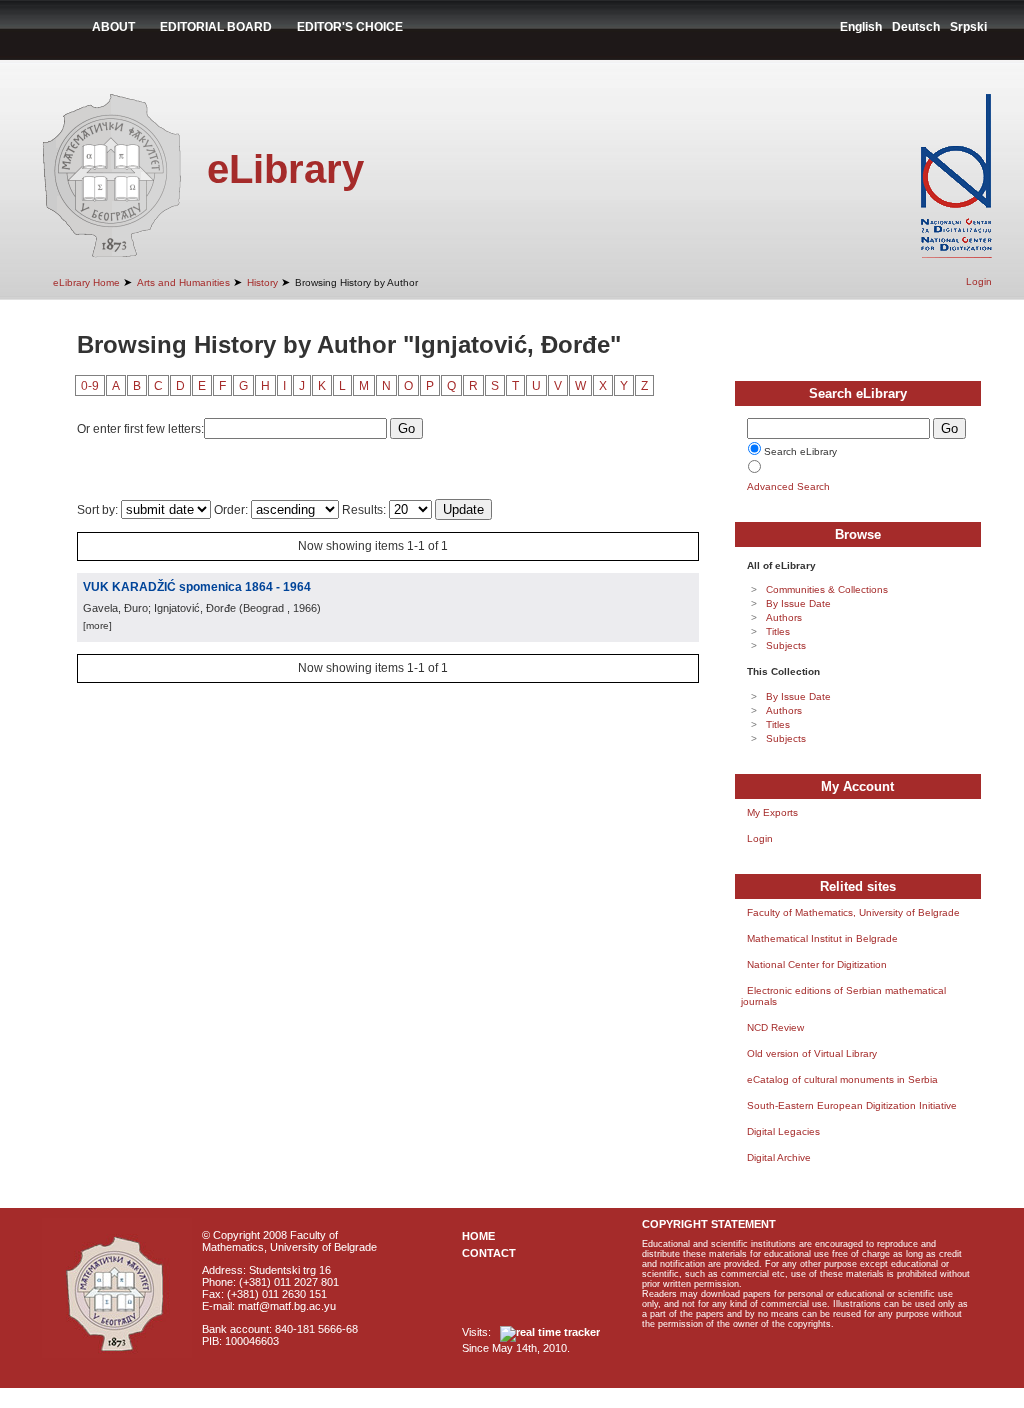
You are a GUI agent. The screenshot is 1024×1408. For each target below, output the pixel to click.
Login (979, 281)
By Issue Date (798, 603)
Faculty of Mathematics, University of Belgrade (853, 912)
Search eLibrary (800, 451)
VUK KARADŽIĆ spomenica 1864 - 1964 (197, 587)
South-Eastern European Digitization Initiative (852, 1105)
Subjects (786, 645)
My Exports (772, 812)
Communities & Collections (827, 589)
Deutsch (916, 27)
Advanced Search (788, 486)
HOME (478, 1236)
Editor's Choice (350, 27)
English (861, 27)
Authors (784, 617)
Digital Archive (779, 1157)
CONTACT (489, 1253)
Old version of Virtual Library (812, 1053)
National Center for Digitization (817, 964)
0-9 (90, 386)
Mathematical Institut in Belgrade (822, 938)
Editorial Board (216, 27)
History (262, 282)
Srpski (968, 27)
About (113, 27)
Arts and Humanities (183, 282)
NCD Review (775, 1027)
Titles (778, 631)
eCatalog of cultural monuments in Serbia (842, 1079)
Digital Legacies (783, 1131)
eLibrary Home (86, 282)
